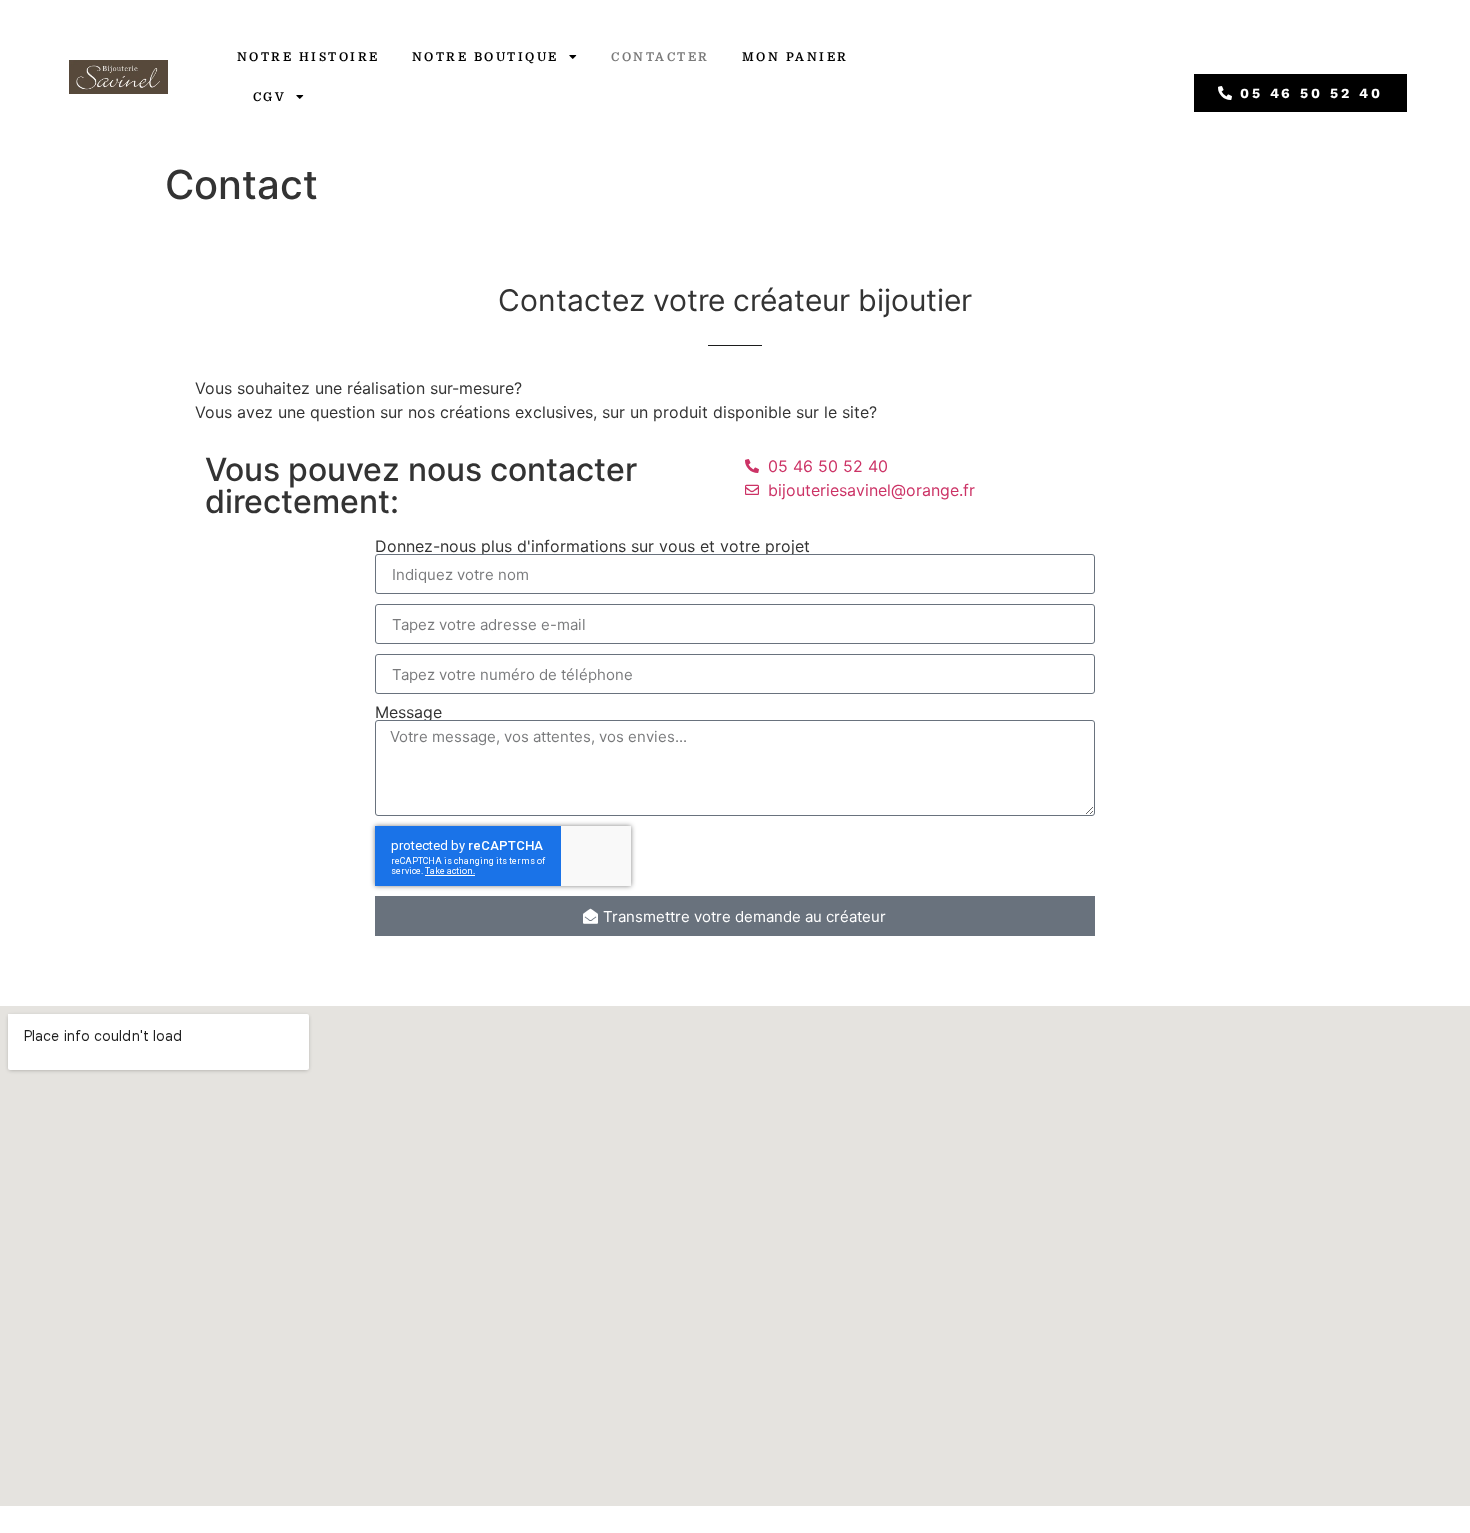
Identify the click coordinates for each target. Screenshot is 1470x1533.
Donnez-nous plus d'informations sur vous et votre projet (592, 546)
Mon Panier (795, 57)
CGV (270, 97)
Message (408, 712)
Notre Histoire (308, 57)
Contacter (660, 57)
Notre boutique (485, 57)
